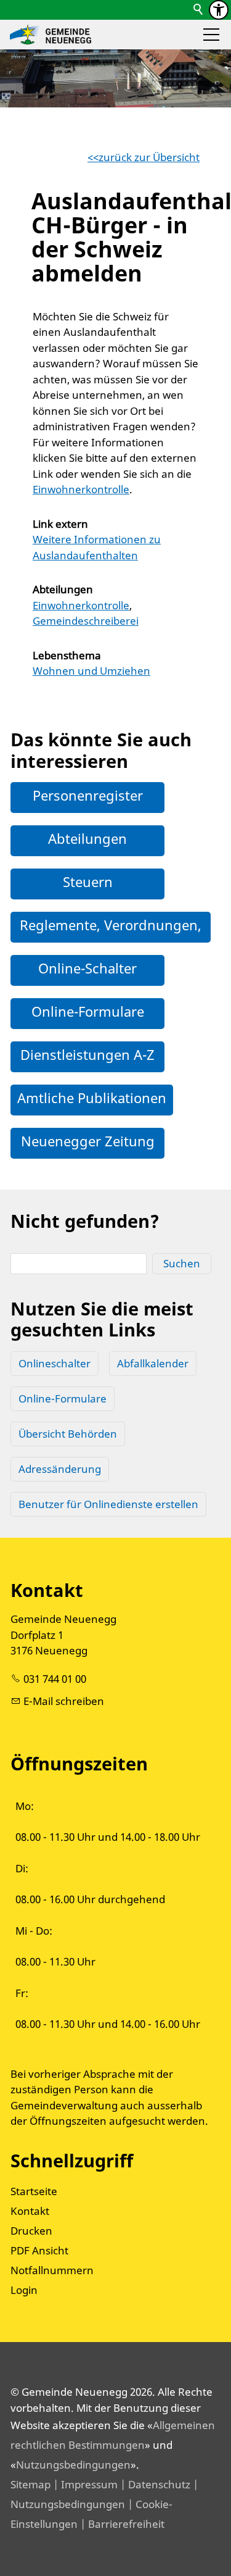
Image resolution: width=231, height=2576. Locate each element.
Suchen (182, 1263)
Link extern (60, 524)
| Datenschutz (154, 2484)
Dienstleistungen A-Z (87, 1054)
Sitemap (30, 2484)
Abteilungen (63, 589)
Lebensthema (67, 655)
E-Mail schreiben (64, 1701)
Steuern (88, 882)
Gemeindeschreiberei (86, 621)
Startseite (34, 2191)
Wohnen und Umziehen (91, 671)
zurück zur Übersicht (149, 157)
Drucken (31, 2231)
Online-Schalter (87, 968)
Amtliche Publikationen (92, 1098)
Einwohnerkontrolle (81, 489)
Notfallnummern (52, 2270)
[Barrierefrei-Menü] (219, 10)
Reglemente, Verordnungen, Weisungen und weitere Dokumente (111, 950)
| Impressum (84, 2484)
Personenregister (88, 795)
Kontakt (30, 2211)
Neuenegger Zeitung (88, 1141)
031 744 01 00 (55, 1679)
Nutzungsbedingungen (73, 2465)
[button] (211, 35)
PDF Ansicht (39, 2250)
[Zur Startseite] (51, 35)
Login (24, 2290)
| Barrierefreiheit (121, 2524)
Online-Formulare (88, 1011)
